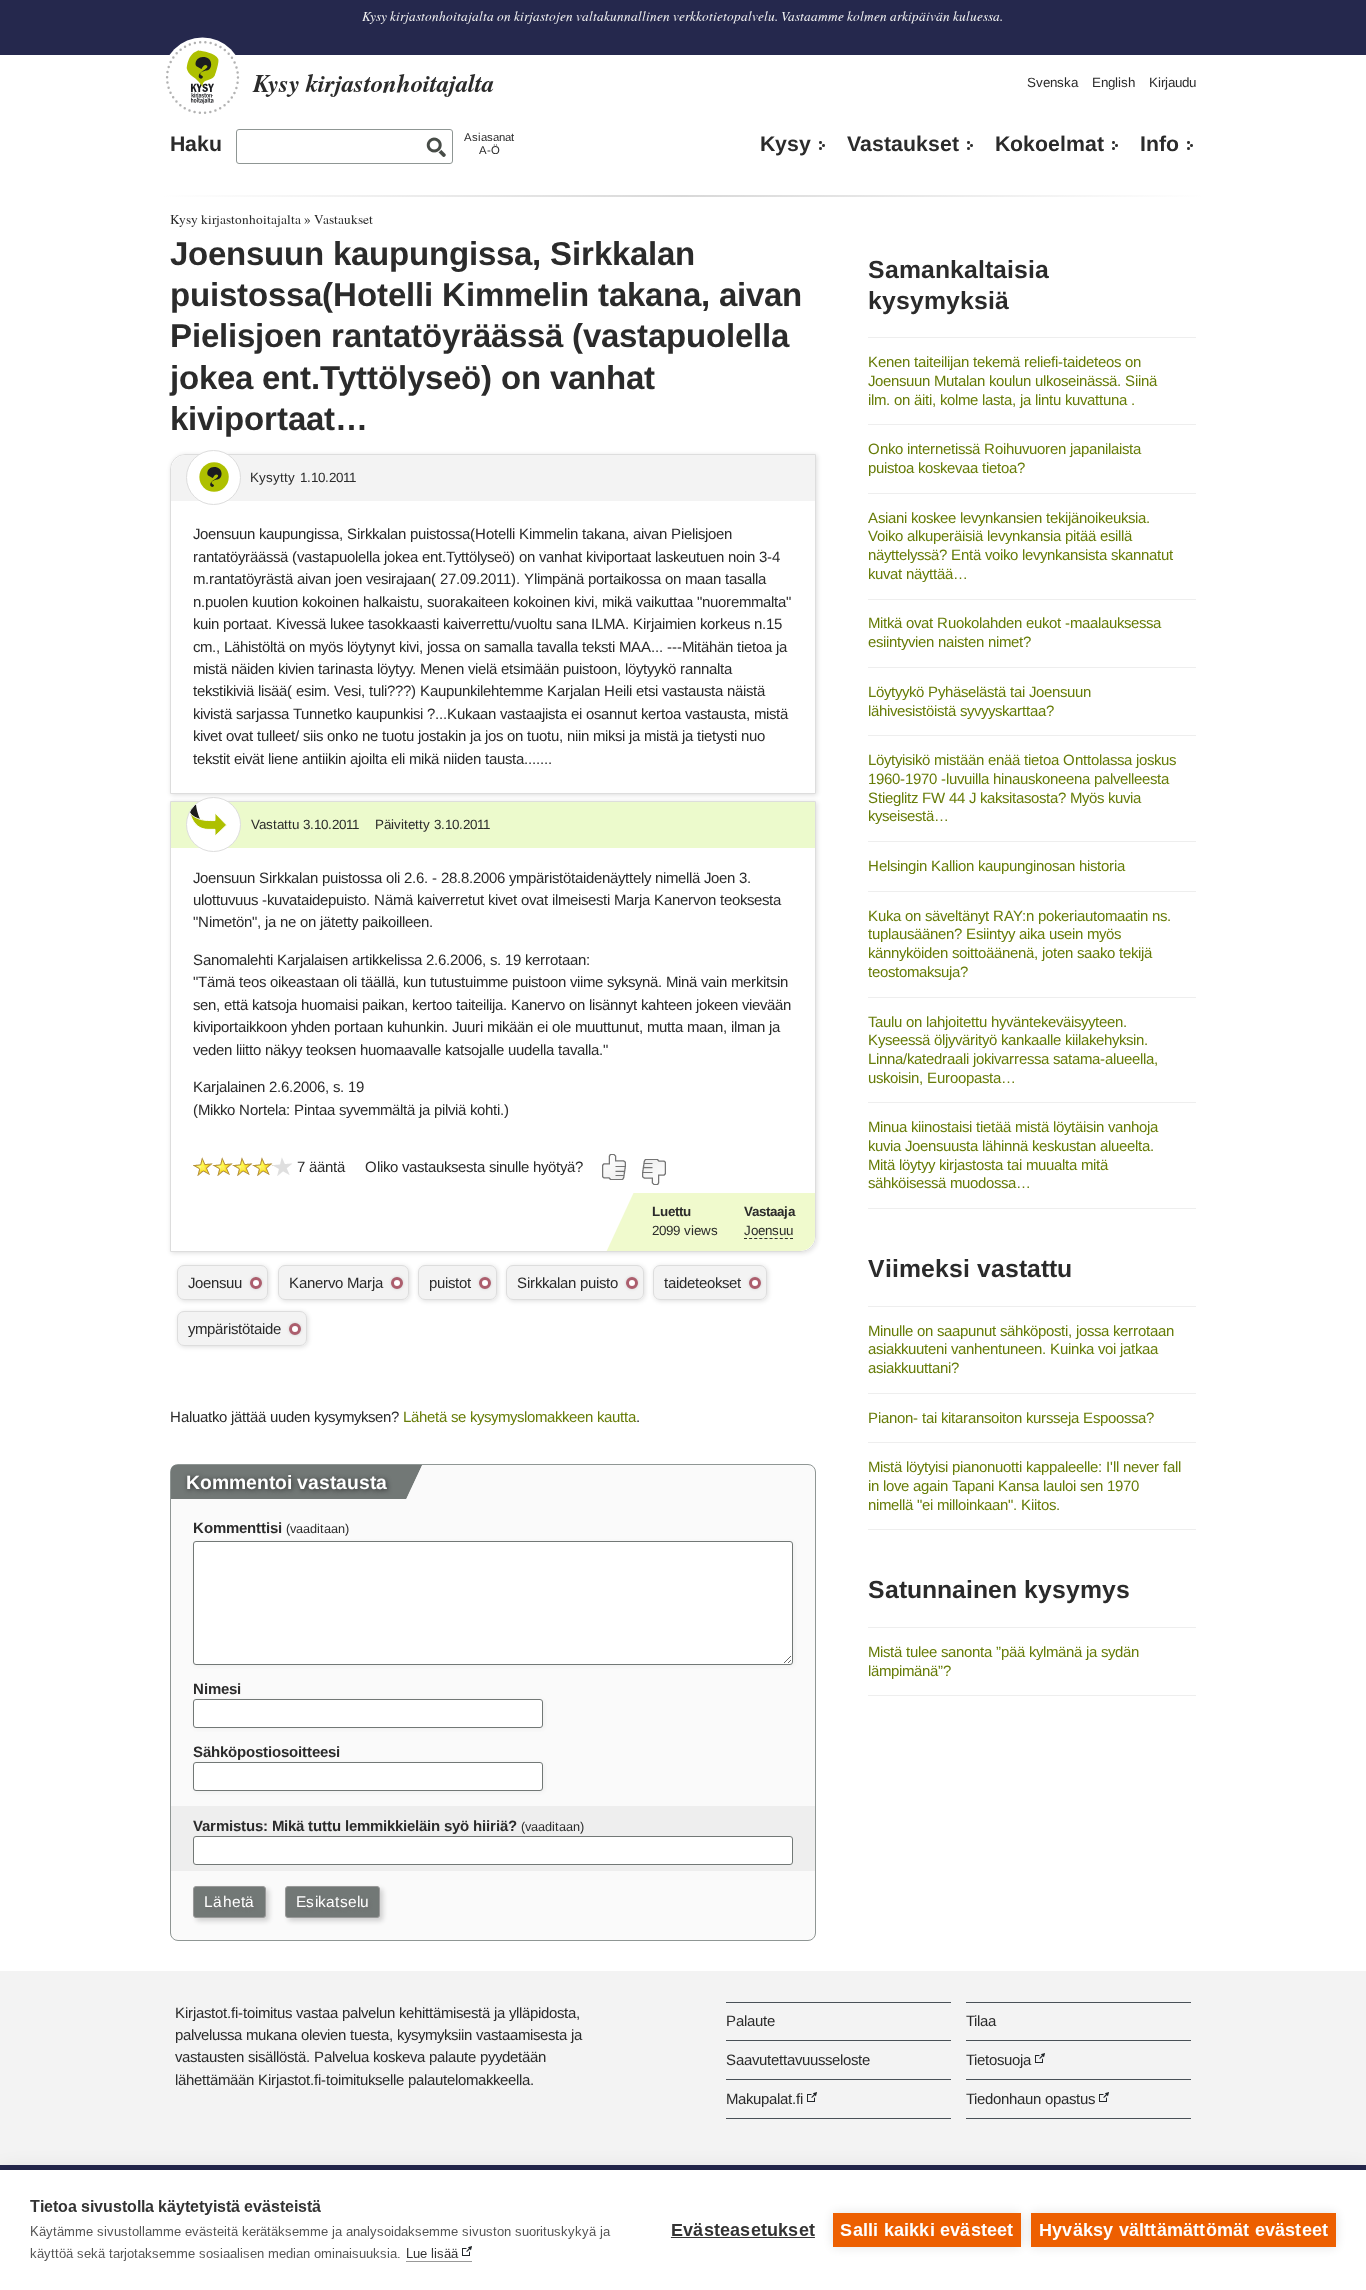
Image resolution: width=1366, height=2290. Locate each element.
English (1113, 82)
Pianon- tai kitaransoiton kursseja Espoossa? (1011, 1417)
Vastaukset (903, 144)
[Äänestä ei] (653, 1172)
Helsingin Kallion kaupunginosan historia (996, 865)
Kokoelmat (1049, 144)
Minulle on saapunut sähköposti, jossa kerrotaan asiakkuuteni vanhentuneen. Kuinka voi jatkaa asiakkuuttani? (1021, 1349)
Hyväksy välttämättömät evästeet (1183, 2230)
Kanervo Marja (336, 1282)
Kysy (785, 144)
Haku (196, 144)
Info (1159, 144)
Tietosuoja (998, 2059)
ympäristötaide (234, 1328)
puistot (450, 1282)
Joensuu (768, 1230)
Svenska (1052, 82)
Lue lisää (432, 2253)
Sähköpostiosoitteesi (266, 1751)
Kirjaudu (1172, 82)
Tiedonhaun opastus (1030, 2098)
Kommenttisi (237, 1527)
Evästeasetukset (743, 2230)
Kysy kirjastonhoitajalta (235, 219)
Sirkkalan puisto (567, 1282)
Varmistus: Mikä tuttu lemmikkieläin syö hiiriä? (355, 1825)
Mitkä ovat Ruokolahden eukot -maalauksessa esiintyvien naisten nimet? (1014, 632)
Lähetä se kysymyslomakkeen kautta (519, 1416)
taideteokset (702, 1282)
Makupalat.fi (764, 2098)
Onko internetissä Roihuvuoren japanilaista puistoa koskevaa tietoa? (1004, 458)
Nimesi (217, 1688)
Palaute (750, 2020)
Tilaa (981, 2020)
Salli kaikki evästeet (926, 2230)
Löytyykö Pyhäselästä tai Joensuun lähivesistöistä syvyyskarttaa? (979, 701)
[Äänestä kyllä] (615, 1167)
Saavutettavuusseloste (798, 2059)
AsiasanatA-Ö (489, 143)
